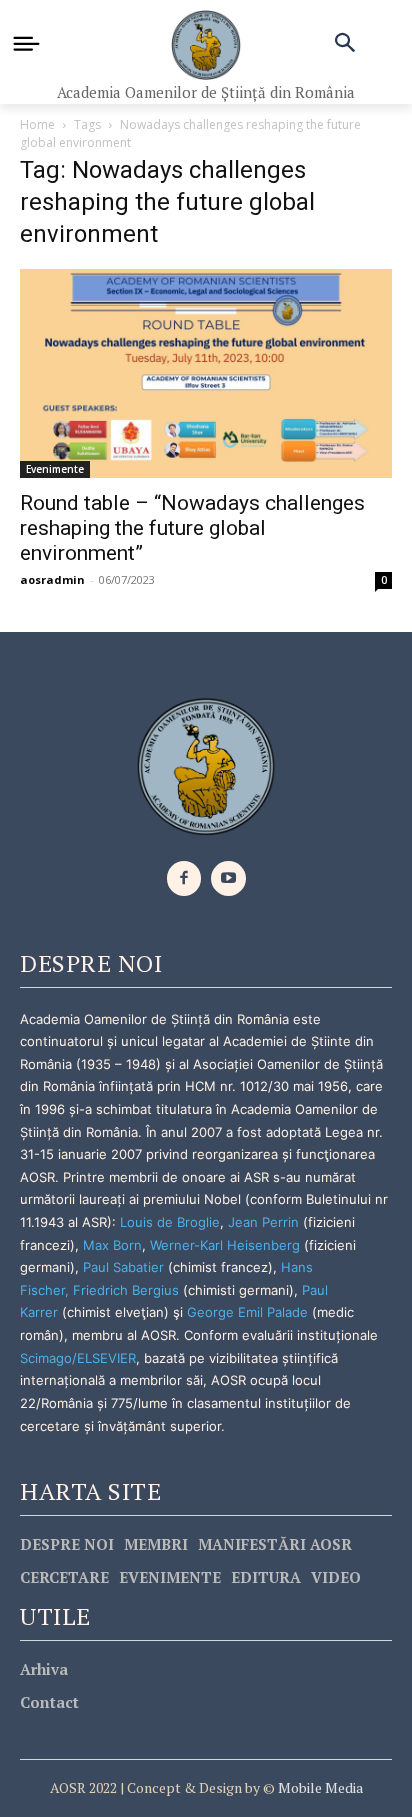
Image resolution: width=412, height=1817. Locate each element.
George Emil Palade (247, 1312)
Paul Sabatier (123, 1267)
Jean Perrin (265, 1222)
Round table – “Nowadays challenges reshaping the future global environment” (192, 528)
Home (37, 124)
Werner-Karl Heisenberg (225, 1245)
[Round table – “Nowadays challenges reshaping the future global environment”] (206, 373)
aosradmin (52, 579)
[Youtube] (228, 878)
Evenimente (55, 469)
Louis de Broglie (170, 1222)
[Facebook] (184, 878)
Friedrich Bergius (126, 1290)
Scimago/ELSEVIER (78, 1358)
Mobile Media (319, 1787)
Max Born (112, 1245)
